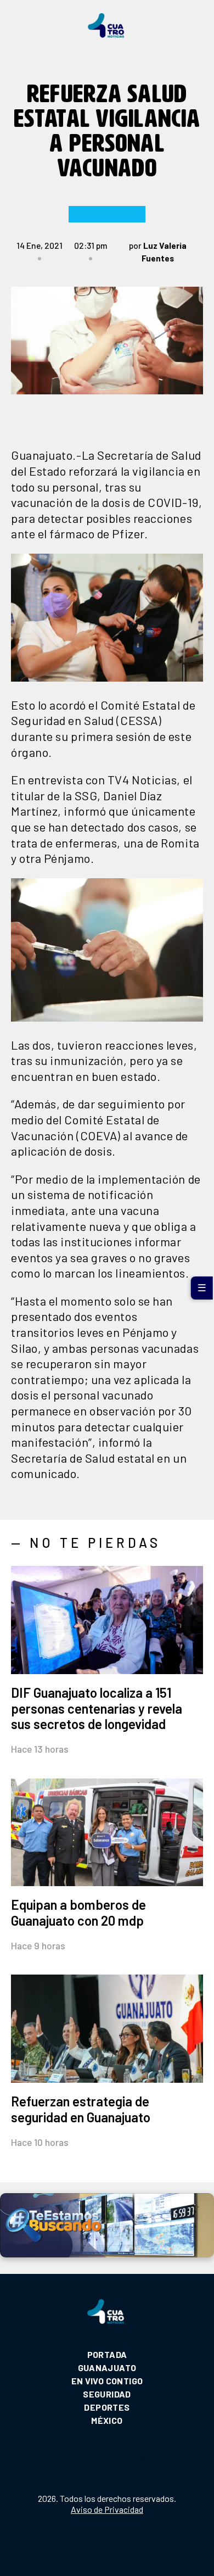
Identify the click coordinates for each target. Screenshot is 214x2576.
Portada (107, 2354)
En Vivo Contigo (107, 2381)
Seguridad (107, 2394)
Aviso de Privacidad (107, 2509)
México (107, 2420)
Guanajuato (107, 2368)
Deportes (107, 2407)
